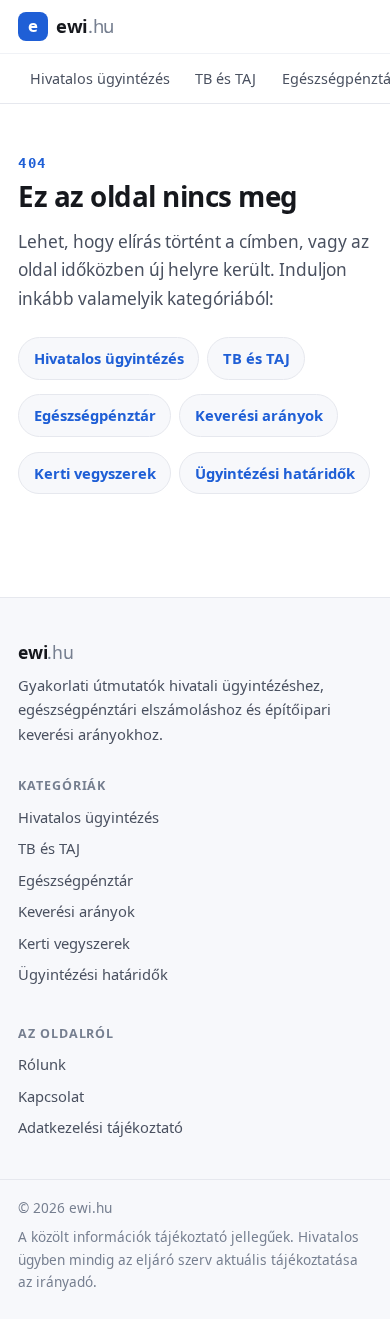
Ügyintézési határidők (275, 473)
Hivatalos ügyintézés (100, 78)
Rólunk (42, 1064)
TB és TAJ (225, 78)
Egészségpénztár (95, 415)
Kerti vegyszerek (95, 473)
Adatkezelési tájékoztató (100, 1127)
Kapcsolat (51, 1096)
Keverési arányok (259, 415)
